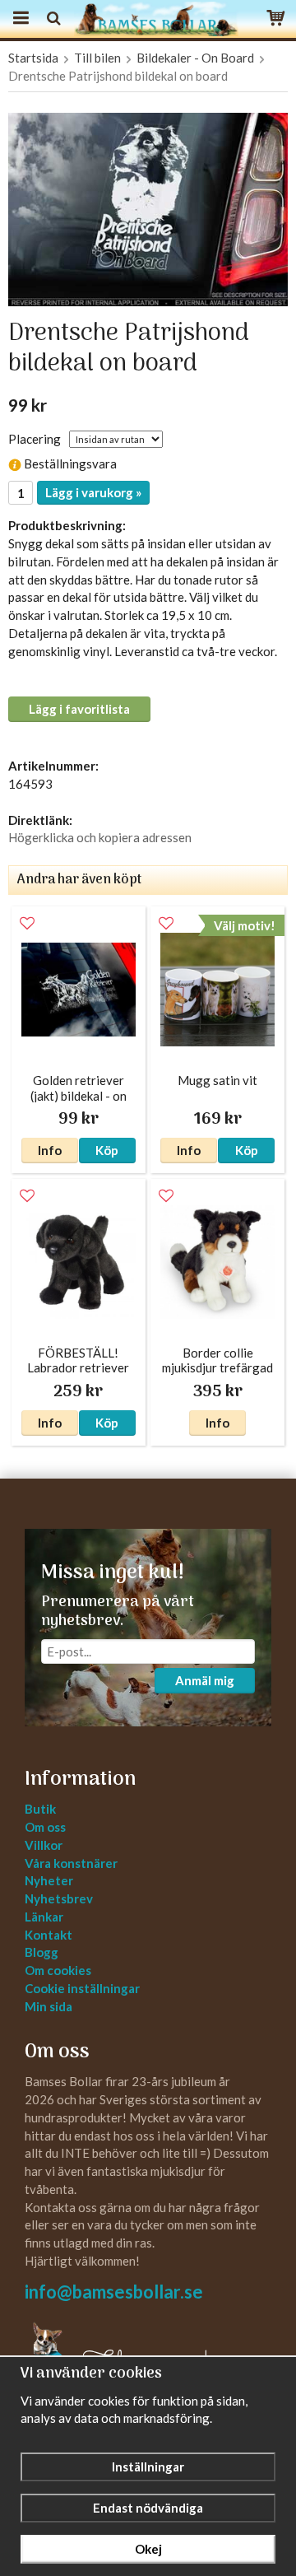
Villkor (44, 1845)
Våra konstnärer (71, 1863)
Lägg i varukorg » (93, 492)
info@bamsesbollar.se (114, 2292)
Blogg (42, 1952)
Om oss (45, 1827)
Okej (148, 2549)
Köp (107, 1150)
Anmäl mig (205, 1680)
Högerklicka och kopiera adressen (100, 837)
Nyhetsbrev (59, 1898)
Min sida (49, 2006)
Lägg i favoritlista (79, 709)
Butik (40, 1809)
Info (50, 1150)
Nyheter (49, 1880)
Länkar (44, 1917)
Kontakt (49, 1935)
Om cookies (58, 1970)
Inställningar (148, 2467)
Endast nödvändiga (148, 2508)
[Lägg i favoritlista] (27, 924)
